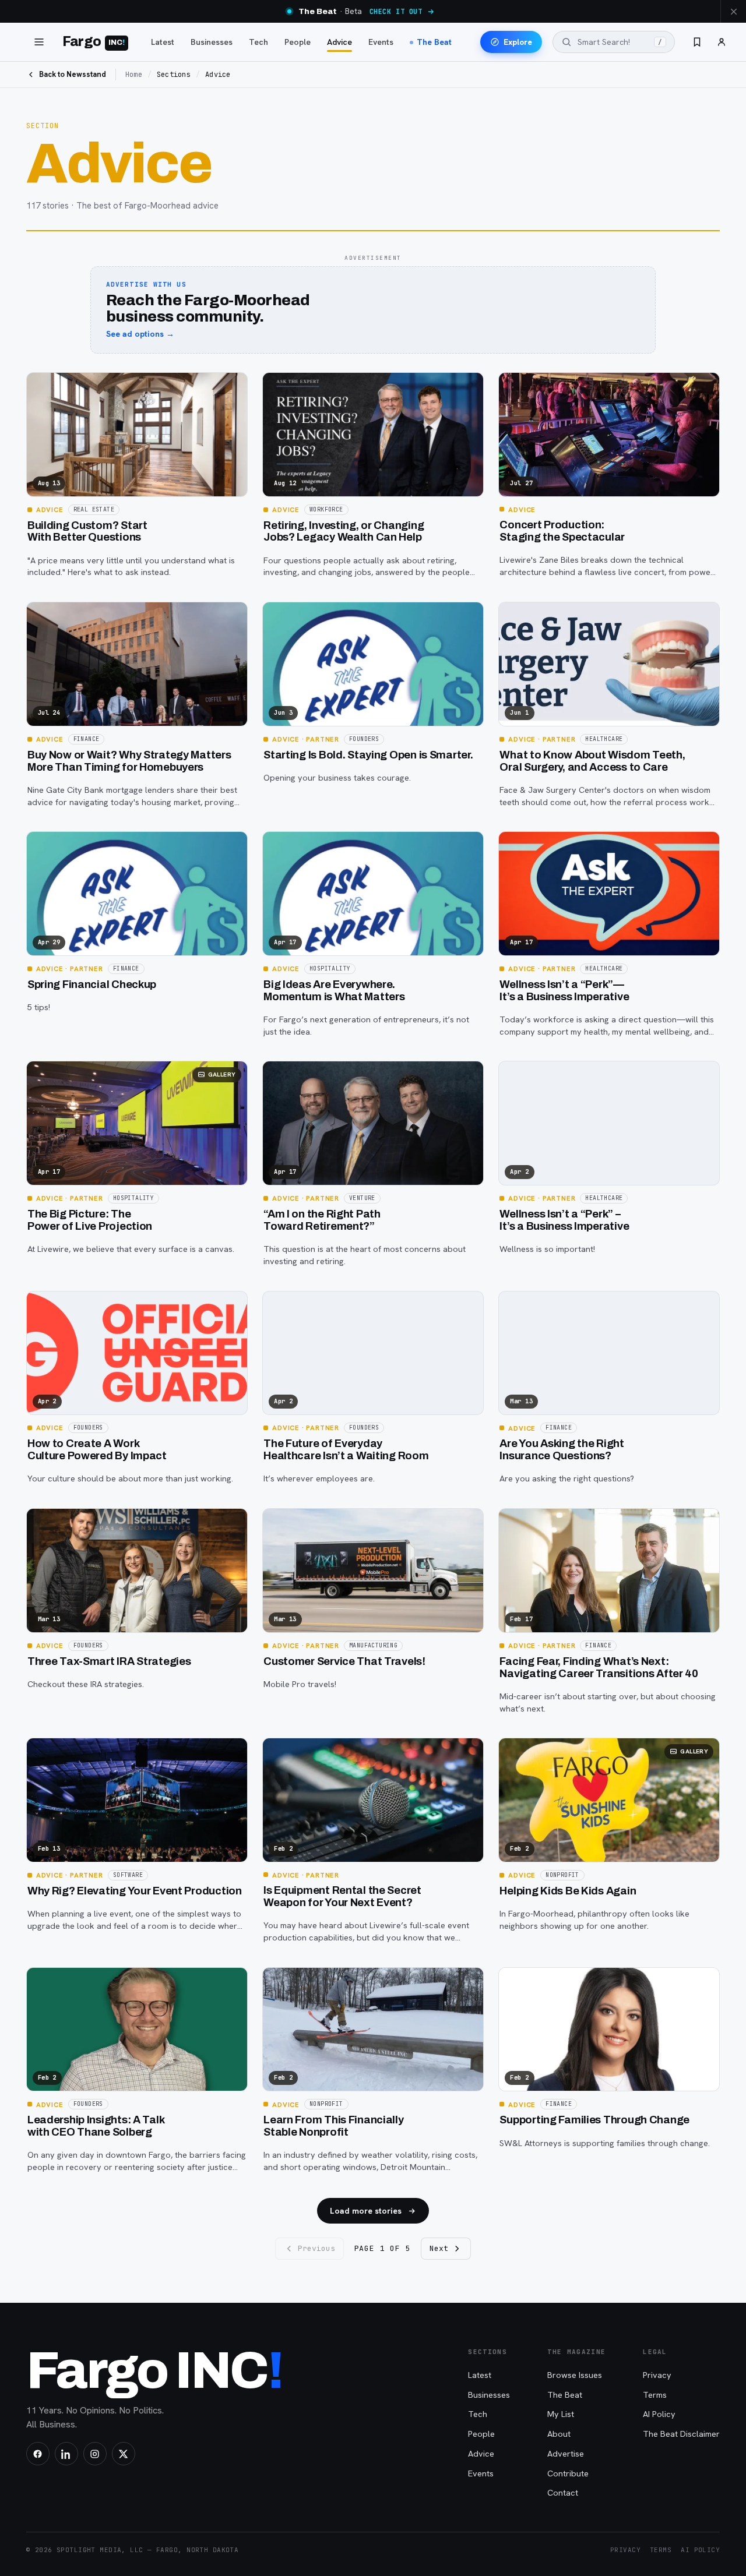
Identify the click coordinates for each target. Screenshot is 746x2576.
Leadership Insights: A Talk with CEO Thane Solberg (96, 2126)
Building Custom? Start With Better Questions (87, 532)
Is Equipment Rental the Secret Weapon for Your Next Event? (342, 1896)
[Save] (43, 386)
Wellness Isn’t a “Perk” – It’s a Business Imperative (564, 1220)
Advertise (566, 2453)
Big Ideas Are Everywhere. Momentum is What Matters (334, 991)
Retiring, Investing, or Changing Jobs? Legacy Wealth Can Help (344, 532)
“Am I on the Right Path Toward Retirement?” (322, 1220)
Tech (258, 42)
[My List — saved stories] (697, 42)
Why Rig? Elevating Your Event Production (135, 1891)
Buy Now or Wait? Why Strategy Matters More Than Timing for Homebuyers (129, 761)
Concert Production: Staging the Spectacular (562, 531)
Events (381, 42)
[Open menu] (39, 42)
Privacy (657, 2375)
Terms (655, 2395)
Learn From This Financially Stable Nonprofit (334, 2126)
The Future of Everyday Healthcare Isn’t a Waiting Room (346, 1450)
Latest (163, 42)
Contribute (568, 2473)
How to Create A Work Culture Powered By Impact (97, 1450)
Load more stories (366, 2211)
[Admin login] (722, 42)
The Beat (434, 42)
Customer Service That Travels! (344, 1661)
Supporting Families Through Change (594, 2120)
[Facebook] (38, 2454)
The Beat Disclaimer (681, 2434)
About (559, 2434)
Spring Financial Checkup (92, 984)
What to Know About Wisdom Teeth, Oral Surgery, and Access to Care (592, 761)
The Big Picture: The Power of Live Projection (90, 1220)
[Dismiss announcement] (733, 11)
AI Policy (659, 2414)
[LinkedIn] (66, 2454)
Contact (563, 2492)
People (298, 42)
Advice (339, 42)
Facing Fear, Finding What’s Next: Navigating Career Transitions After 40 (599, 1668)
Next (439, 2248)
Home (134, 75)
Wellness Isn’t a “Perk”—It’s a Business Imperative (564, 991)
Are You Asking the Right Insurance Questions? (562, 1450)
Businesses (212, 42)
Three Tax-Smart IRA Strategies (109, 1661)
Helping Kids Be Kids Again (568, 1891)
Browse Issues (575, 2375)
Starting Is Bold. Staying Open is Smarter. (368, 755)
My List (561, 2414)
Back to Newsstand (73, 74)
